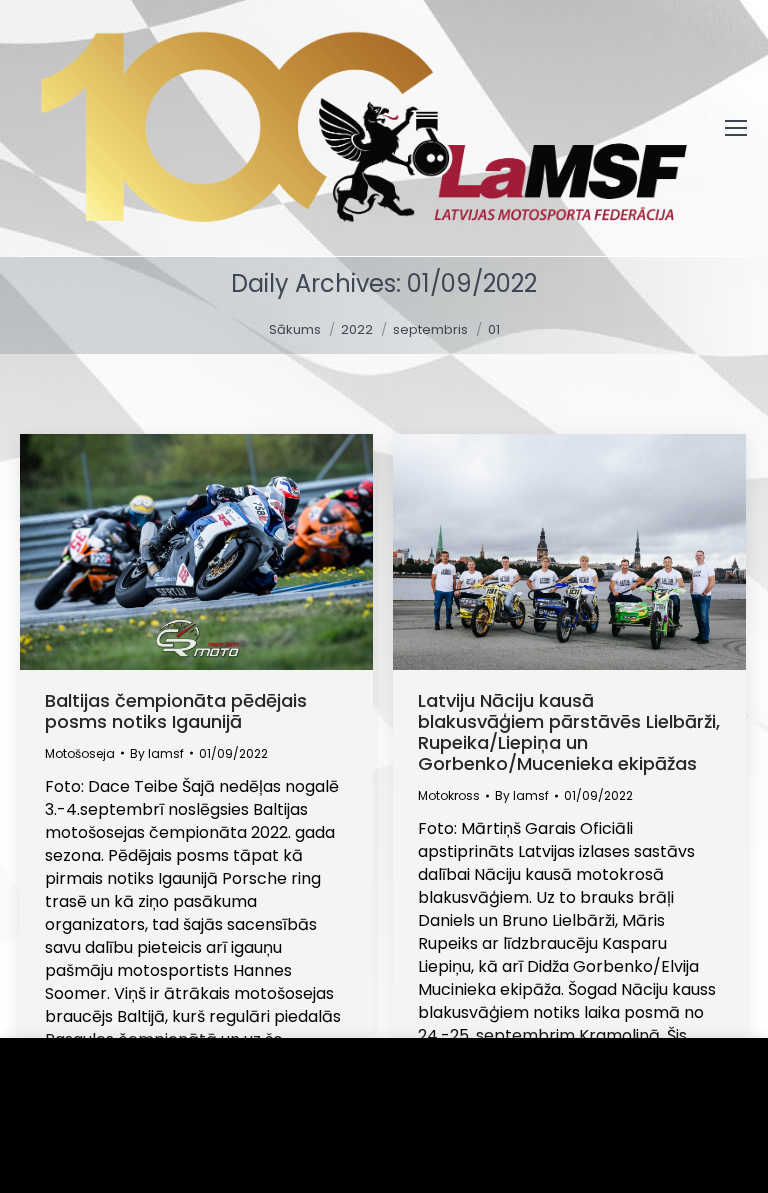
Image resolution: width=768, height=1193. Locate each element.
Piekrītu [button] (80, 1147)
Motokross (449, 795)
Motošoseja (80, 753)
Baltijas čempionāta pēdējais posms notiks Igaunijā (176, 711)
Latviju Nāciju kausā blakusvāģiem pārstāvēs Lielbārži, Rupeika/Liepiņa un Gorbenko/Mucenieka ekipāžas (569, 732)
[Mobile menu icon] (736, 128)
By (157, 753)
